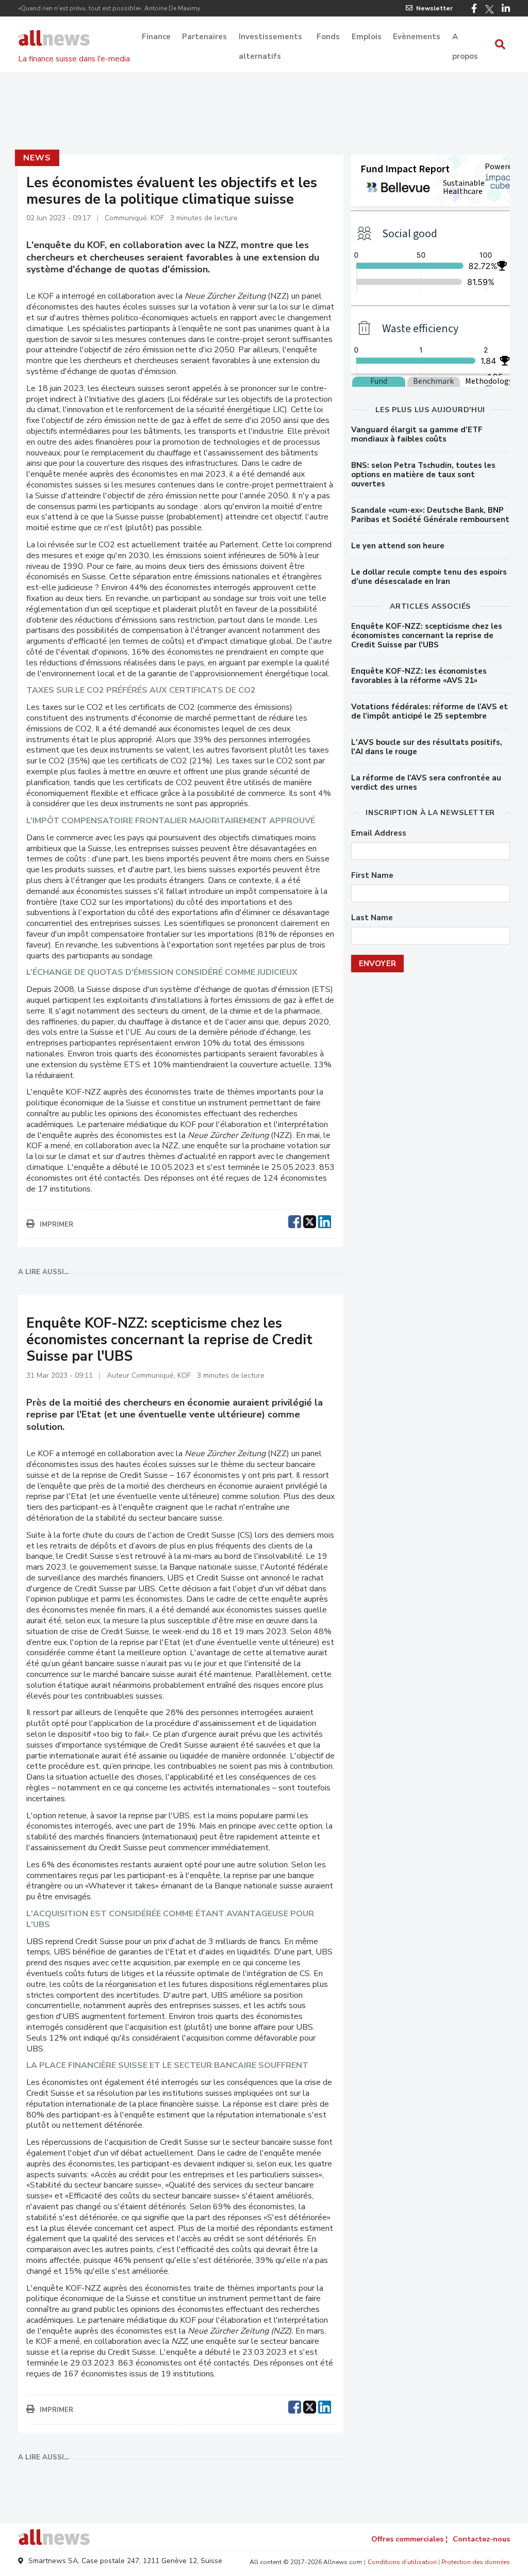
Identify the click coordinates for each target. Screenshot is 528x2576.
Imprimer (56, 1225)
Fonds (328, 37)
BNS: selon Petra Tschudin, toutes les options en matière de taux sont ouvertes (423, 475)
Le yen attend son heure (398, 546)
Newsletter (434, 8)
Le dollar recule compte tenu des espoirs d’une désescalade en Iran (429, 577)
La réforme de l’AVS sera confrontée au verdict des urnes (426, 782)
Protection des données (476, 2562)
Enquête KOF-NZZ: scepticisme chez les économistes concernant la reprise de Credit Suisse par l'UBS (427, 635)
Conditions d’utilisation (402, 2562)
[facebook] (295, 1220)
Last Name (372, 918)
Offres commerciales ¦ (409, 2539)
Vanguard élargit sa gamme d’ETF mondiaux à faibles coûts (417, 434)
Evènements (417, 37)
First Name (372, 876)
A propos (465, 38)
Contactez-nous (481, 2539)
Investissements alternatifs (270, 38)
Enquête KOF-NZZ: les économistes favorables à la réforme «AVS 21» (419, 676)
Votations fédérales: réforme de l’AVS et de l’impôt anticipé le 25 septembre (430, 711)
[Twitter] (489, 9)
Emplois (367, 37)
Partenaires (204, 37)
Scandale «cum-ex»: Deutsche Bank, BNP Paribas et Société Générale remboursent (430, 515)
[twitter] (310, 1220)
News (37, 158)
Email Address (379, 833)
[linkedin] (325, 1220)
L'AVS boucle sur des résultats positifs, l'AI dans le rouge (427, 747)
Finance (156, 37)
